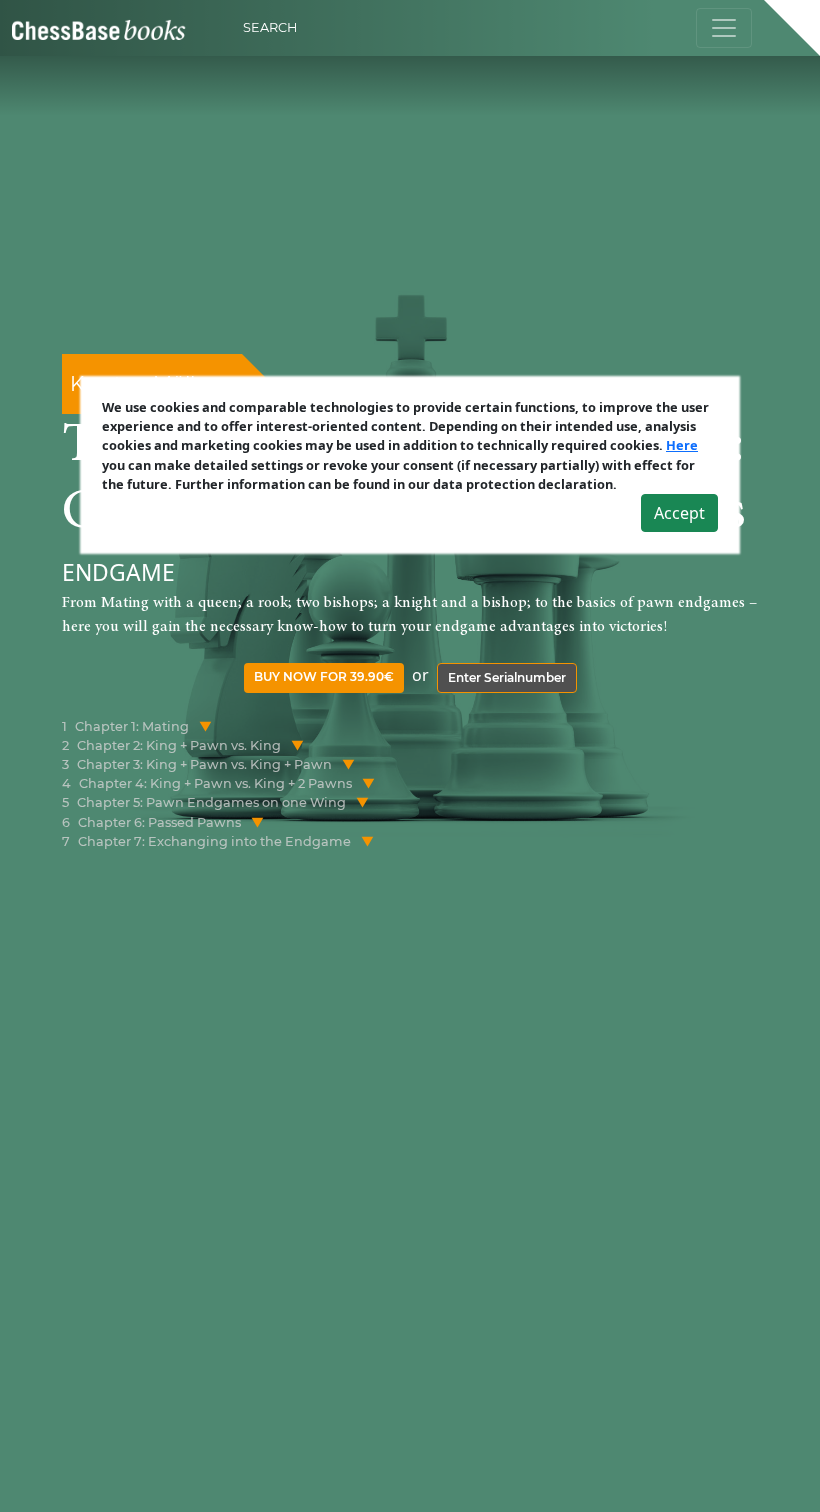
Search (270, 27)
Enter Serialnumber (507, 677)
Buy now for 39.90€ (324, 676)
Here (682, 445)
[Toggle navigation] (724, 28)
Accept (679, 513)
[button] (205, 726)
